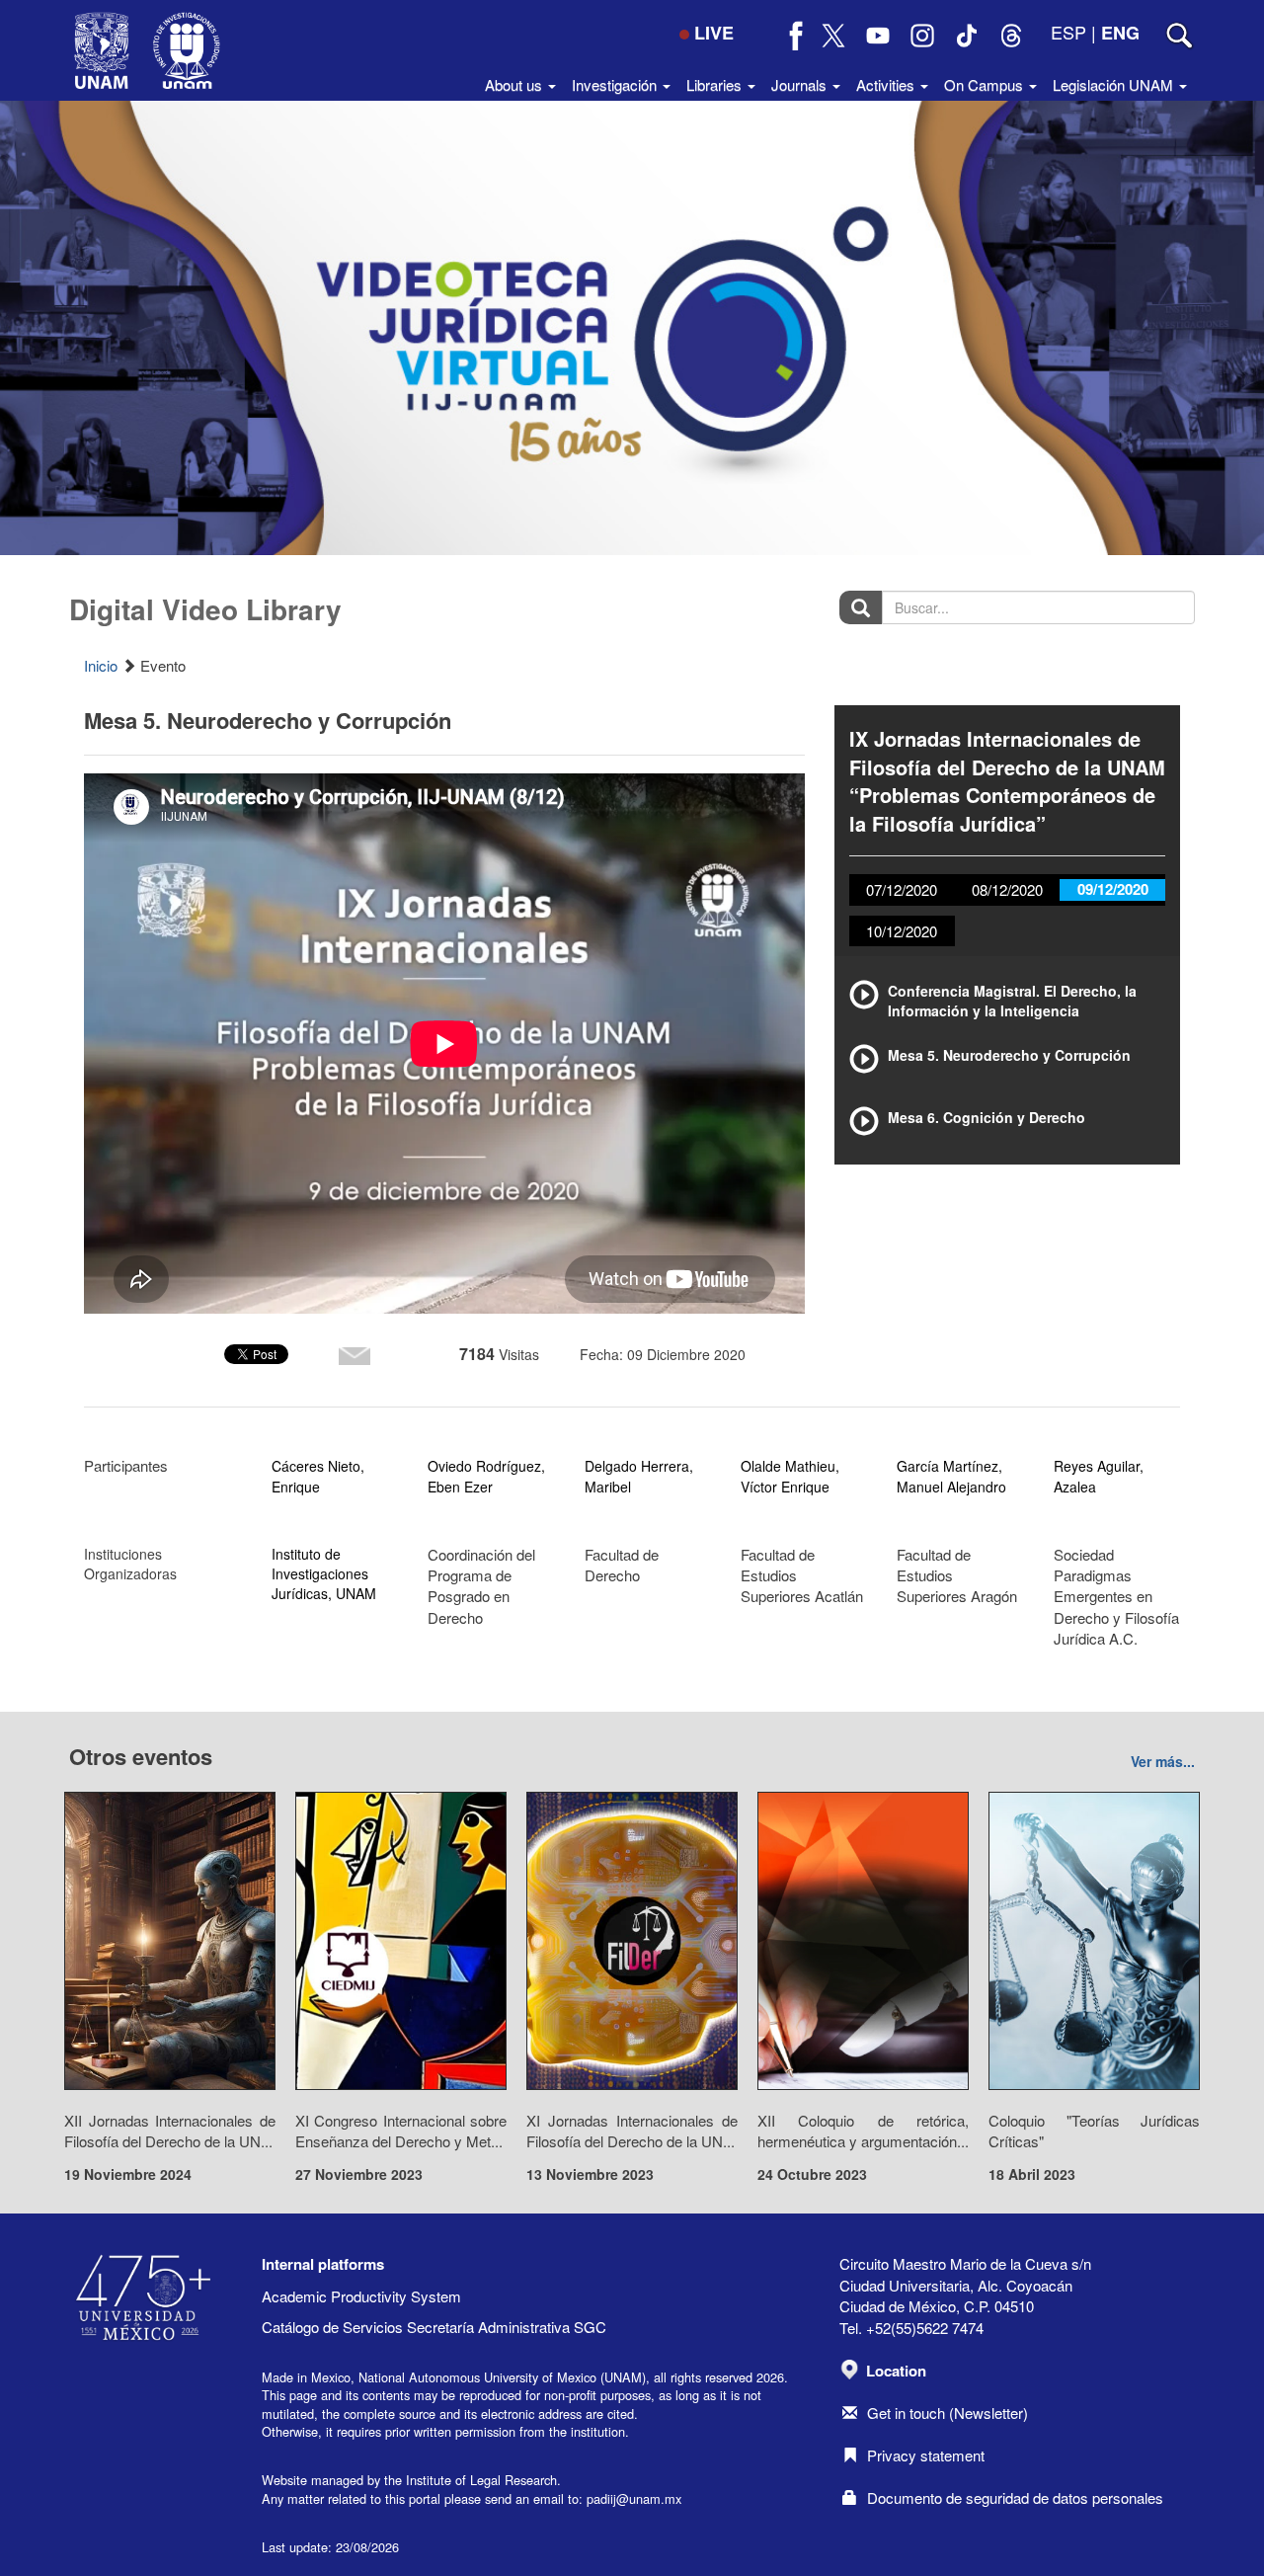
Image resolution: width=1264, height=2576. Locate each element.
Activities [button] (887, 84)
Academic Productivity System (361, 2296)
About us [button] (515, 84)
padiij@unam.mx (634, 2498)
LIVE (714, 33)
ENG (1120, 33)
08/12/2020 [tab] (1007, 889)
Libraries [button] (716, 84)
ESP (1068, 32)
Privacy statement (926, 2455)
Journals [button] (801, 84)
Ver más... (1163, 1761)
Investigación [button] (616, 84)
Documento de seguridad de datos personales (1015, 2497)
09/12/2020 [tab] (1113, 889)
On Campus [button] (986, 84)
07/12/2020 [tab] (902, 889)
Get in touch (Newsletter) (948, 2413)
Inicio (101, 665)
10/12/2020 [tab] (902, 931)
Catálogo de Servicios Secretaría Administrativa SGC (434, 2327)
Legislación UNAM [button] (1115, 84)
